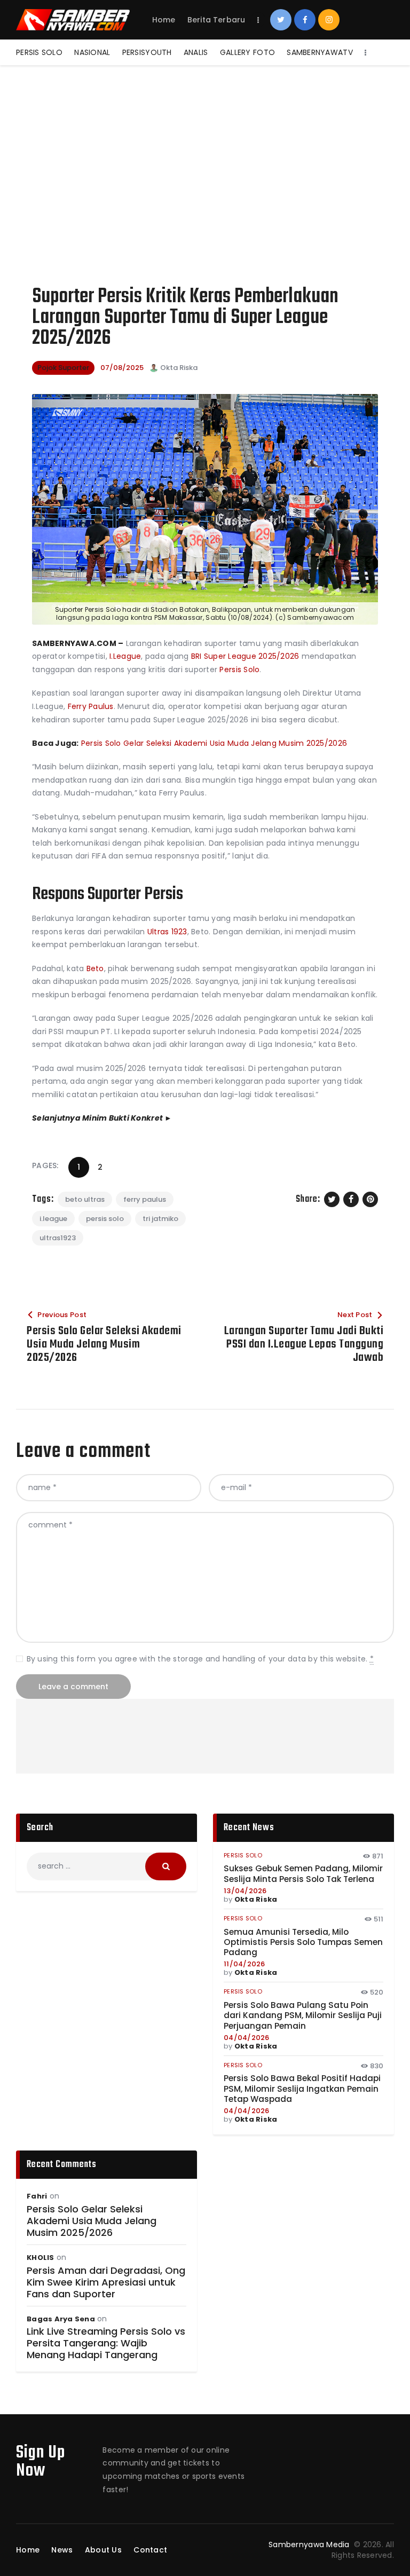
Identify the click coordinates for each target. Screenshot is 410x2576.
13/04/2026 (245, 1891)
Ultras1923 (58, 1238)
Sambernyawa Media (310, 2545)
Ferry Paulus (91, 706)
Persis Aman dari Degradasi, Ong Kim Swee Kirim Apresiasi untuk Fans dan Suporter (106, 2282)
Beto (94, 968)
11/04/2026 (245, 1964)
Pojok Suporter (63, 368)
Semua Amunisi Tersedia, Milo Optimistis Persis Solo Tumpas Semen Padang (303, 1942)
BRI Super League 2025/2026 (245, 656)
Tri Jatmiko (160, 1219)
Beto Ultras (85, 1199)
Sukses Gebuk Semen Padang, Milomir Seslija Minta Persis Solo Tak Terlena (303, 1874)
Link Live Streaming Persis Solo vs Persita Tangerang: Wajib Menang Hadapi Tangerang (106, 2343)
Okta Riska (256, 1899)
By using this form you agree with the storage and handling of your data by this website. (200, 1659)
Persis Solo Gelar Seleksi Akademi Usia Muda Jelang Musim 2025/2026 (214, 743)
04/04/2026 (247, 2038)
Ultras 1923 (167, 932)
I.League (124, 656)
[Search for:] (107, 1866)
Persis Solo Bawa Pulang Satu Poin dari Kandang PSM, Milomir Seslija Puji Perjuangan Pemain (303, 2015)
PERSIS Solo (105, 1219)
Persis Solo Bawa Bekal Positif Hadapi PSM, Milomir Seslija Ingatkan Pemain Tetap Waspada (302, 2089)
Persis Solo (239, 669)
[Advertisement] (205, 145)
